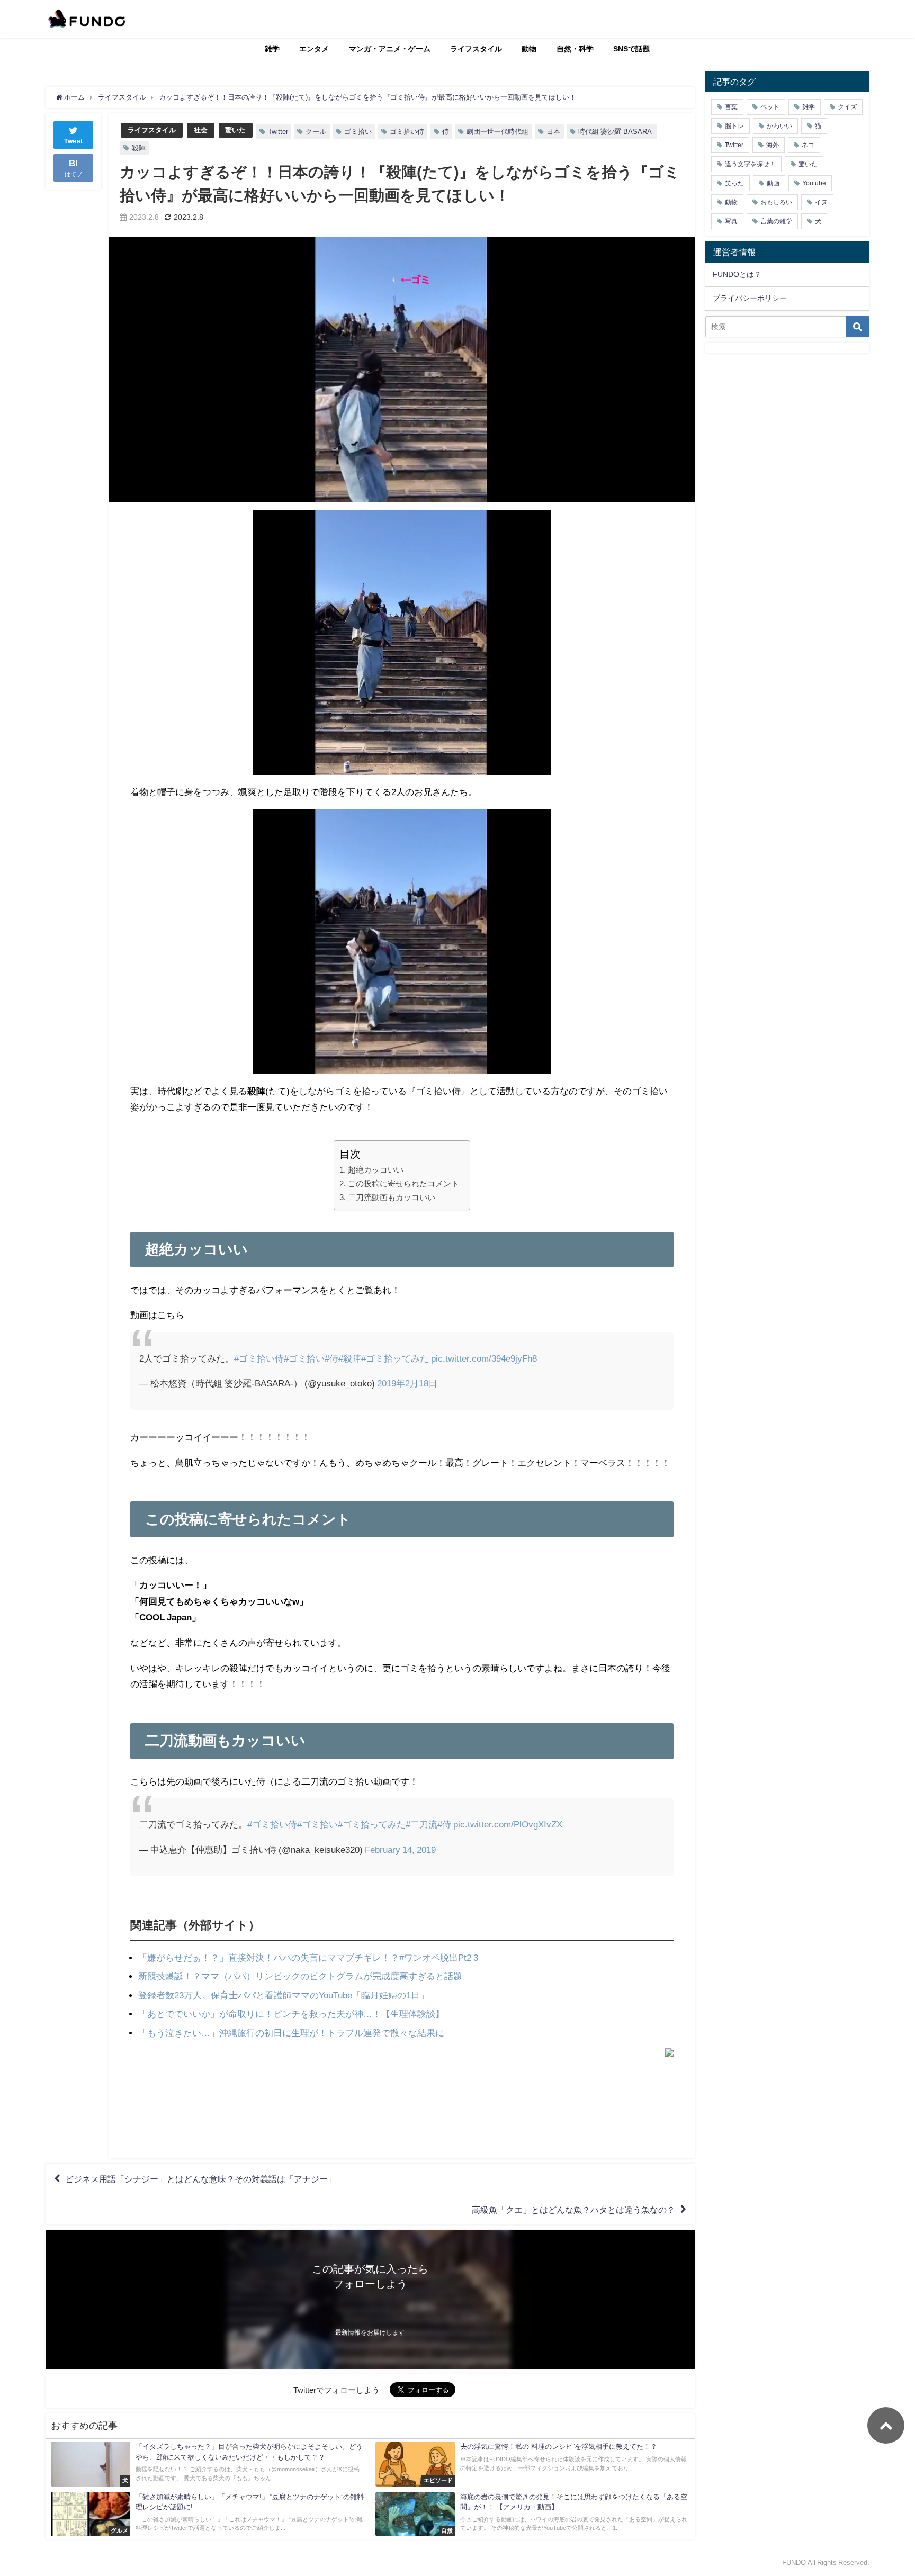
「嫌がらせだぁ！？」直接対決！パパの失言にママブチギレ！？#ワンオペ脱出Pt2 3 (308, 1957)
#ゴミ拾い (304, 1358)
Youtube (814, 183)
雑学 (272, 49)
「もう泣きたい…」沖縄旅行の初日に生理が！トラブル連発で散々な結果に (291, 2033)
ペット (770, 107)
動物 (529, 49)
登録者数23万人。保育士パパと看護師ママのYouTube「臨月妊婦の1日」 (284, 1995)
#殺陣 (350, 1358)
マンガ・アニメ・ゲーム (390, 49)
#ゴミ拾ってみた (372, 1824)
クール (316, 132)
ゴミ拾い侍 (407, 132)
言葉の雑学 (776, 221)
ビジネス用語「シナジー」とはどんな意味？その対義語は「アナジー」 (201, 2179)
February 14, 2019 (400, 1849)
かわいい (779, 126)
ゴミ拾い (358, 132)
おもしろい (776, 202)
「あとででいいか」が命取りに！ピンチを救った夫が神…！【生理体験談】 (291, 2014)
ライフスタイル (476, 49)
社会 (201, 130)
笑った (734, 183)
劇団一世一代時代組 (497, 132)
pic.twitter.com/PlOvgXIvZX (508, 1824)
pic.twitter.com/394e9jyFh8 (484, 1358)
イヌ (821, 202)
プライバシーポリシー (750, 298)
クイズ (847, 107)
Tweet (74, 141)
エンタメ (314, 49)
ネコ (808, 145)
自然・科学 (575, 49)
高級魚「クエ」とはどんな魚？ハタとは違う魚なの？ (573, 2210)
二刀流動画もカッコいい (391, 1197)
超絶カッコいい (375, 1170)
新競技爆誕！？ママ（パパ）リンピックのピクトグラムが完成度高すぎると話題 (300, 1976)
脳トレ (734, 126)
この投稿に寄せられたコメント (403, 1183)
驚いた (235, 130)
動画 (773, 183)
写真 (731, 221)
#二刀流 (421, 1824)
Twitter (278, 132)
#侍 (331, 1358)
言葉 (731, 107)
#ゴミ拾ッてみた (395, 1358)
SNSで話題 (632, 49)
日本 (553, 132)
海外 (773, 145)
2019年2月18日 (407, 1383)
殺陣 (139, 148)
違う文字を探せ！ (750, 164)
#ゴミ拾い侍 (259, 1358)
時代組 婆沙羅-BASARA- (616, 132)
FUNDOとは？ (737, 274)
